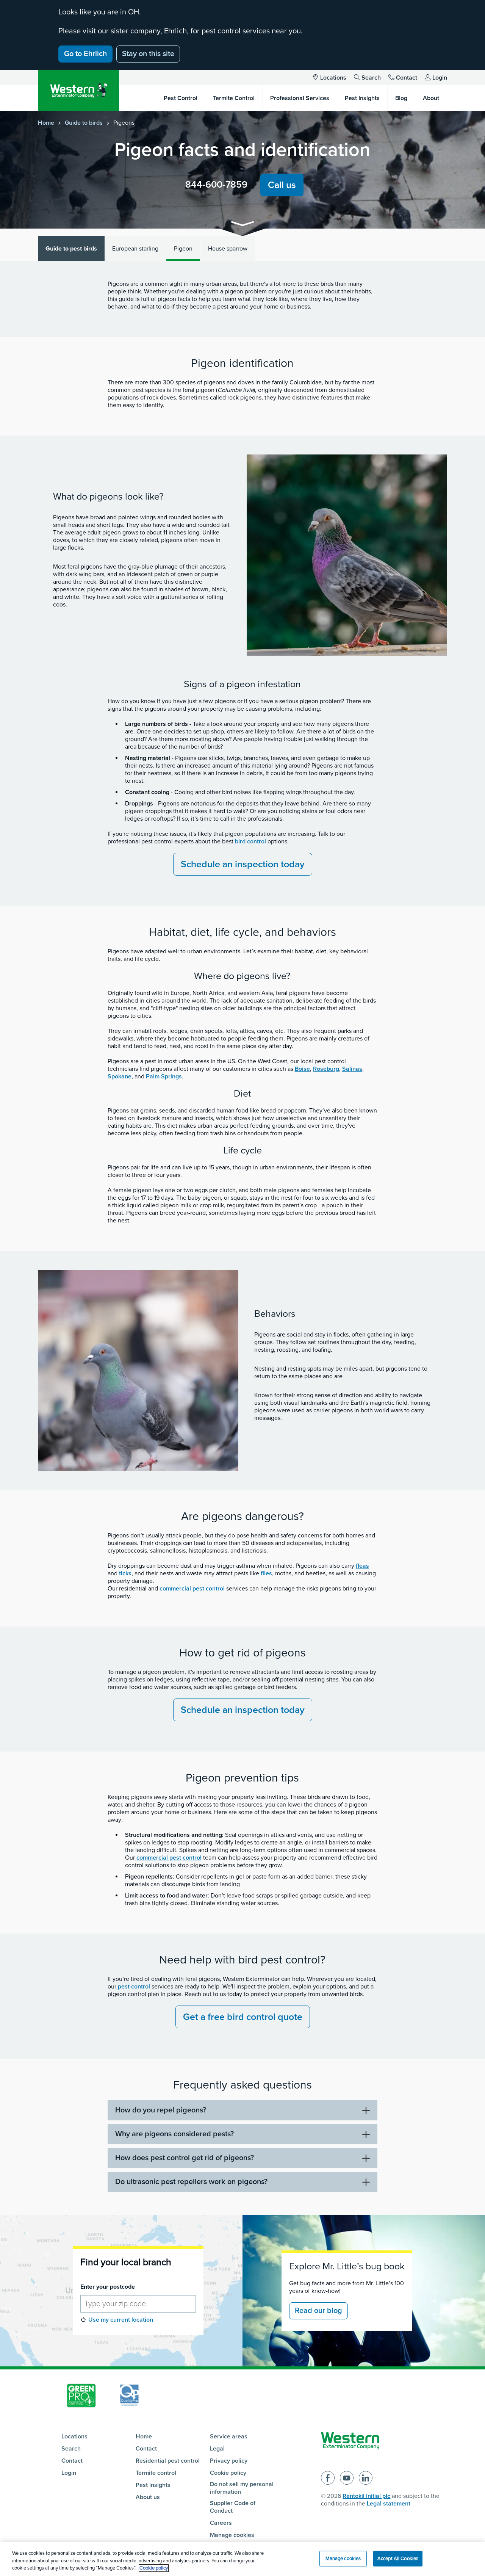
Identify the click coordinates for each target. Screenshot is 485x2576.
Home (46, 123)
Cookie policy (228, 2473)
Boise (302, 1069)
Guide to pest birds (71, 249)
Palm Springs (164, 1076)
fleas (362, 1566)
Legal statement (389, 2504)
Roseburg (326, 1069)
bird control (250, 841)
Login (440, 78)
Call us (282, 185)
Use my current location (121, 2320)
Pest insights (153, 2485)
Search (371, 78)
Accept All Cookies (398, 2558)
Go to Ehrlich (85, 54)
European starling (135, 249)
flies (266, 1573)
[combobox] (138, 2304)
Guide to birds (84, 123)
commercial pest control (192, 1589)
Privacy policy (229, 2461)
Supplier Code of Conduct (233, 2507)
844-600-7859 (216, 185)
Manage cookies (232, 2535)
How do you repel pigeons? (161, 2110)
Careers (221, 2523)
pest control (134, 1987)
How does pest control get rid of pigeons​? (185, 2158)
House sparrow (228, 249)
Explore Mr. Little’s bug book (347, 2266)
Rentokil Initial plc (366, 2496)
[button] (242, 225)
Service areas (229, 2437)
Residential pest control (168, 2461)
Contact (407, 78)
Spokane (120, 1076)
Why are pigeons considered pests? (174, 2134)
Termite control (156, 2473)
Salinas (352, 1069)
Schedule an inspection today (243, 864)
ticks (125, 1573)
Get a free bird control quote (243, 2017)
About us (148, 2497)
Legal (217, 2449)
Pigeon (183, 249)
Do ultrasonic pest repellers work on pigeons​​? (191, 2182)
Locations (333, 78)
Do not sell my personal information (242, 2488)
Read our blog (318, 2311)
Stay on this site (148, 54)
